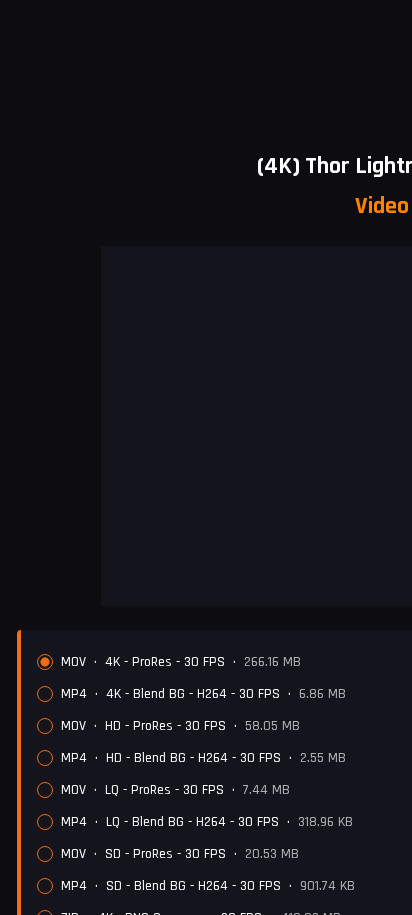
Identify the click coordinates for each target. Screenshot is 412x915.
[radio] (45, 662)
